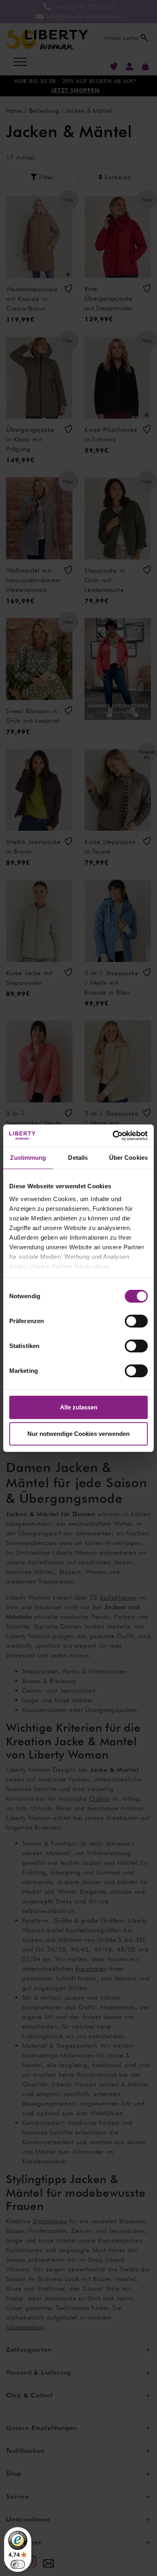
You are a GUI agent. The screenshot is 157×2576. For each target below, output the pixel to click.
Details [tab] (78, 1158)
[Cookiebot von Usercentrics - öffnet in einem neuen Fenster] (113, 1136)
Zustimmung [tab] (28, 1158)
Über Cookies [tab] (128, 1158)
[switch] (136, 1321)
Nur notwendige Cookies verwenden (78, 1434)
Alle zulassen (79, 1407)
